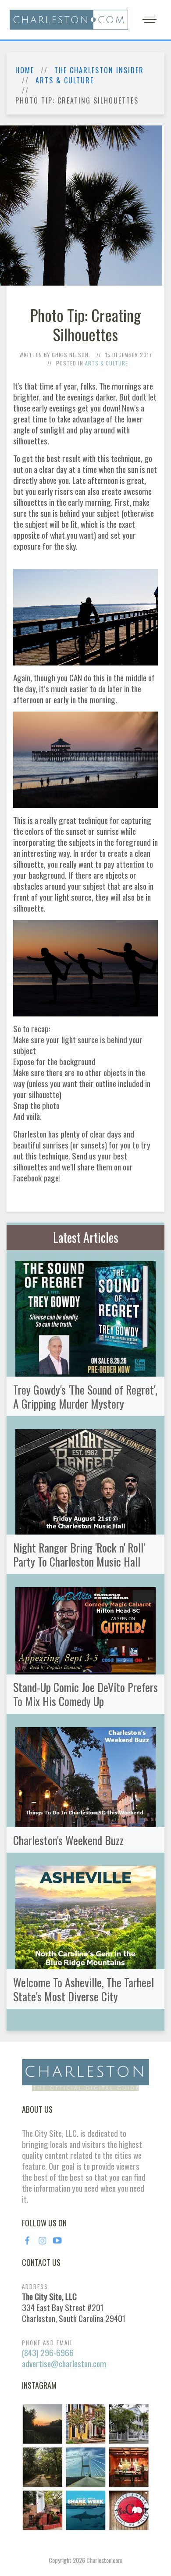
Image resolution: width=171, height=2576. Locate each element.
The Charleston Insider (99, 70)
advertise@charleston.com (64, 2363)
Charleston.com (104, 2560)
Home (25, 70)
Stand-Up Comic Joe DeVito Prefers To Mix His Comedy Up (85, 1694)
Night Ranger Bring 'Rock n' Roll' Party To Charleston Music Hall (79, 1554)
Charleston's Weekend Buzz (68, 1840)
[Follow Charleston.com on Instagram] (85, 2466)
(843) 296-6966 (48, 2352)
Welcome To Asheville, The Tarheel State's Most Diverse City (84, 1989)
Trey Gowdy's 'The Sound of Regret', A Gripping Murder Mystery (85, 1396)
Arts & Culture (65, 80)
